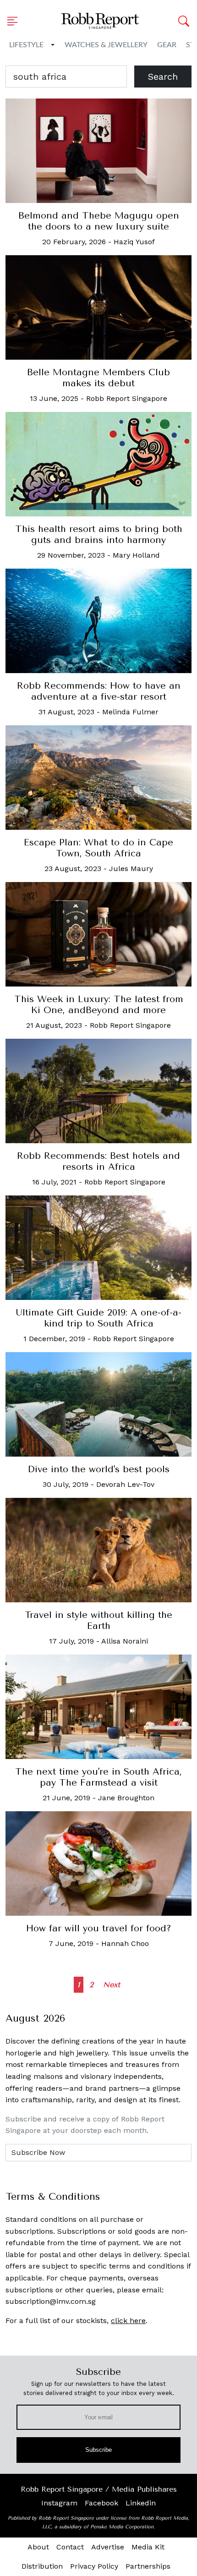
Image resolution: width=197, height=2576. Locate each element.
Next (112, 1985)
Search (163, 77)
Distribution (42, 2566)
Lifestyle (26, 45)
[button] (15, 21)
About (38, 2547)
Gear (167, 45)
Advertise (108, 2547)
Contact (70, 2547)
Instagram (59, 2503)
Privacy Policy (94, 2566)
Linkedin (141, 2503)
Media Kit (148, 2547)
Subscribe (99, 2450)
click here (128, 2321)
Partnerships (148, 2566)
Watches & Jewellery (106, 45)
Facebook (101, 2503)
